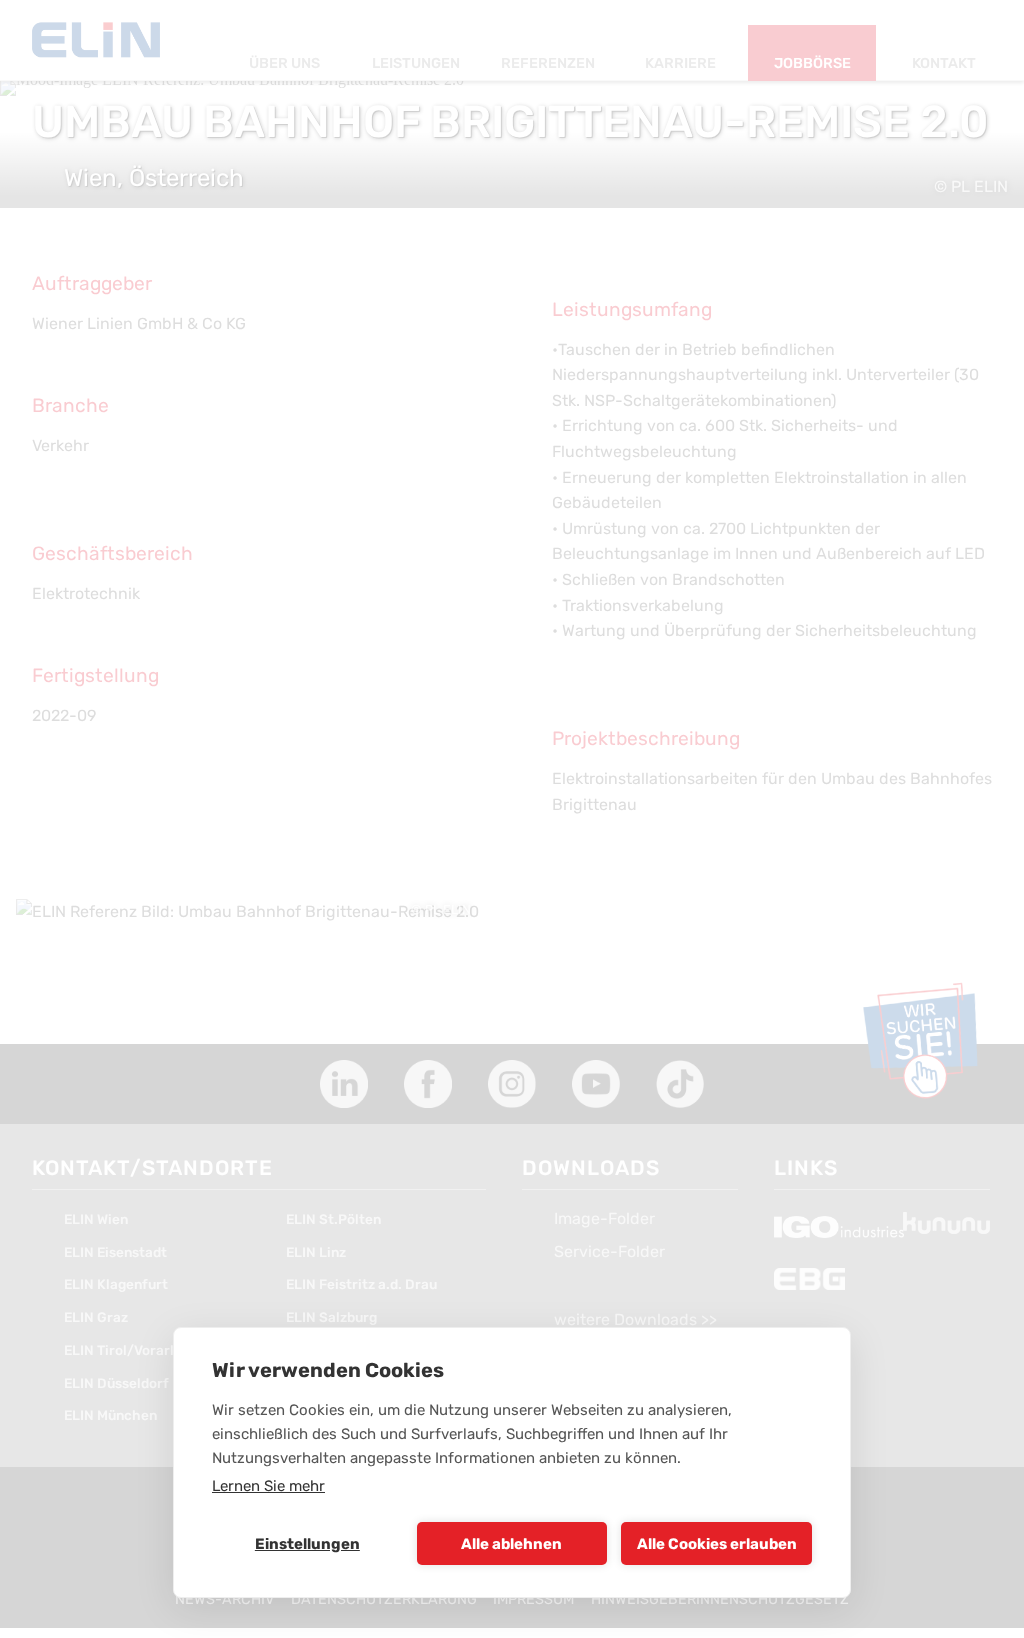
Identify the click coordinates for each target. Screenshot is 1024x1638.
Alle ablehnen (511, 1544)
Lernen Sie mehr (268, 1486)
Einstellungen (307, 1544)
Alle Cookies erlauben (717, 1544)
